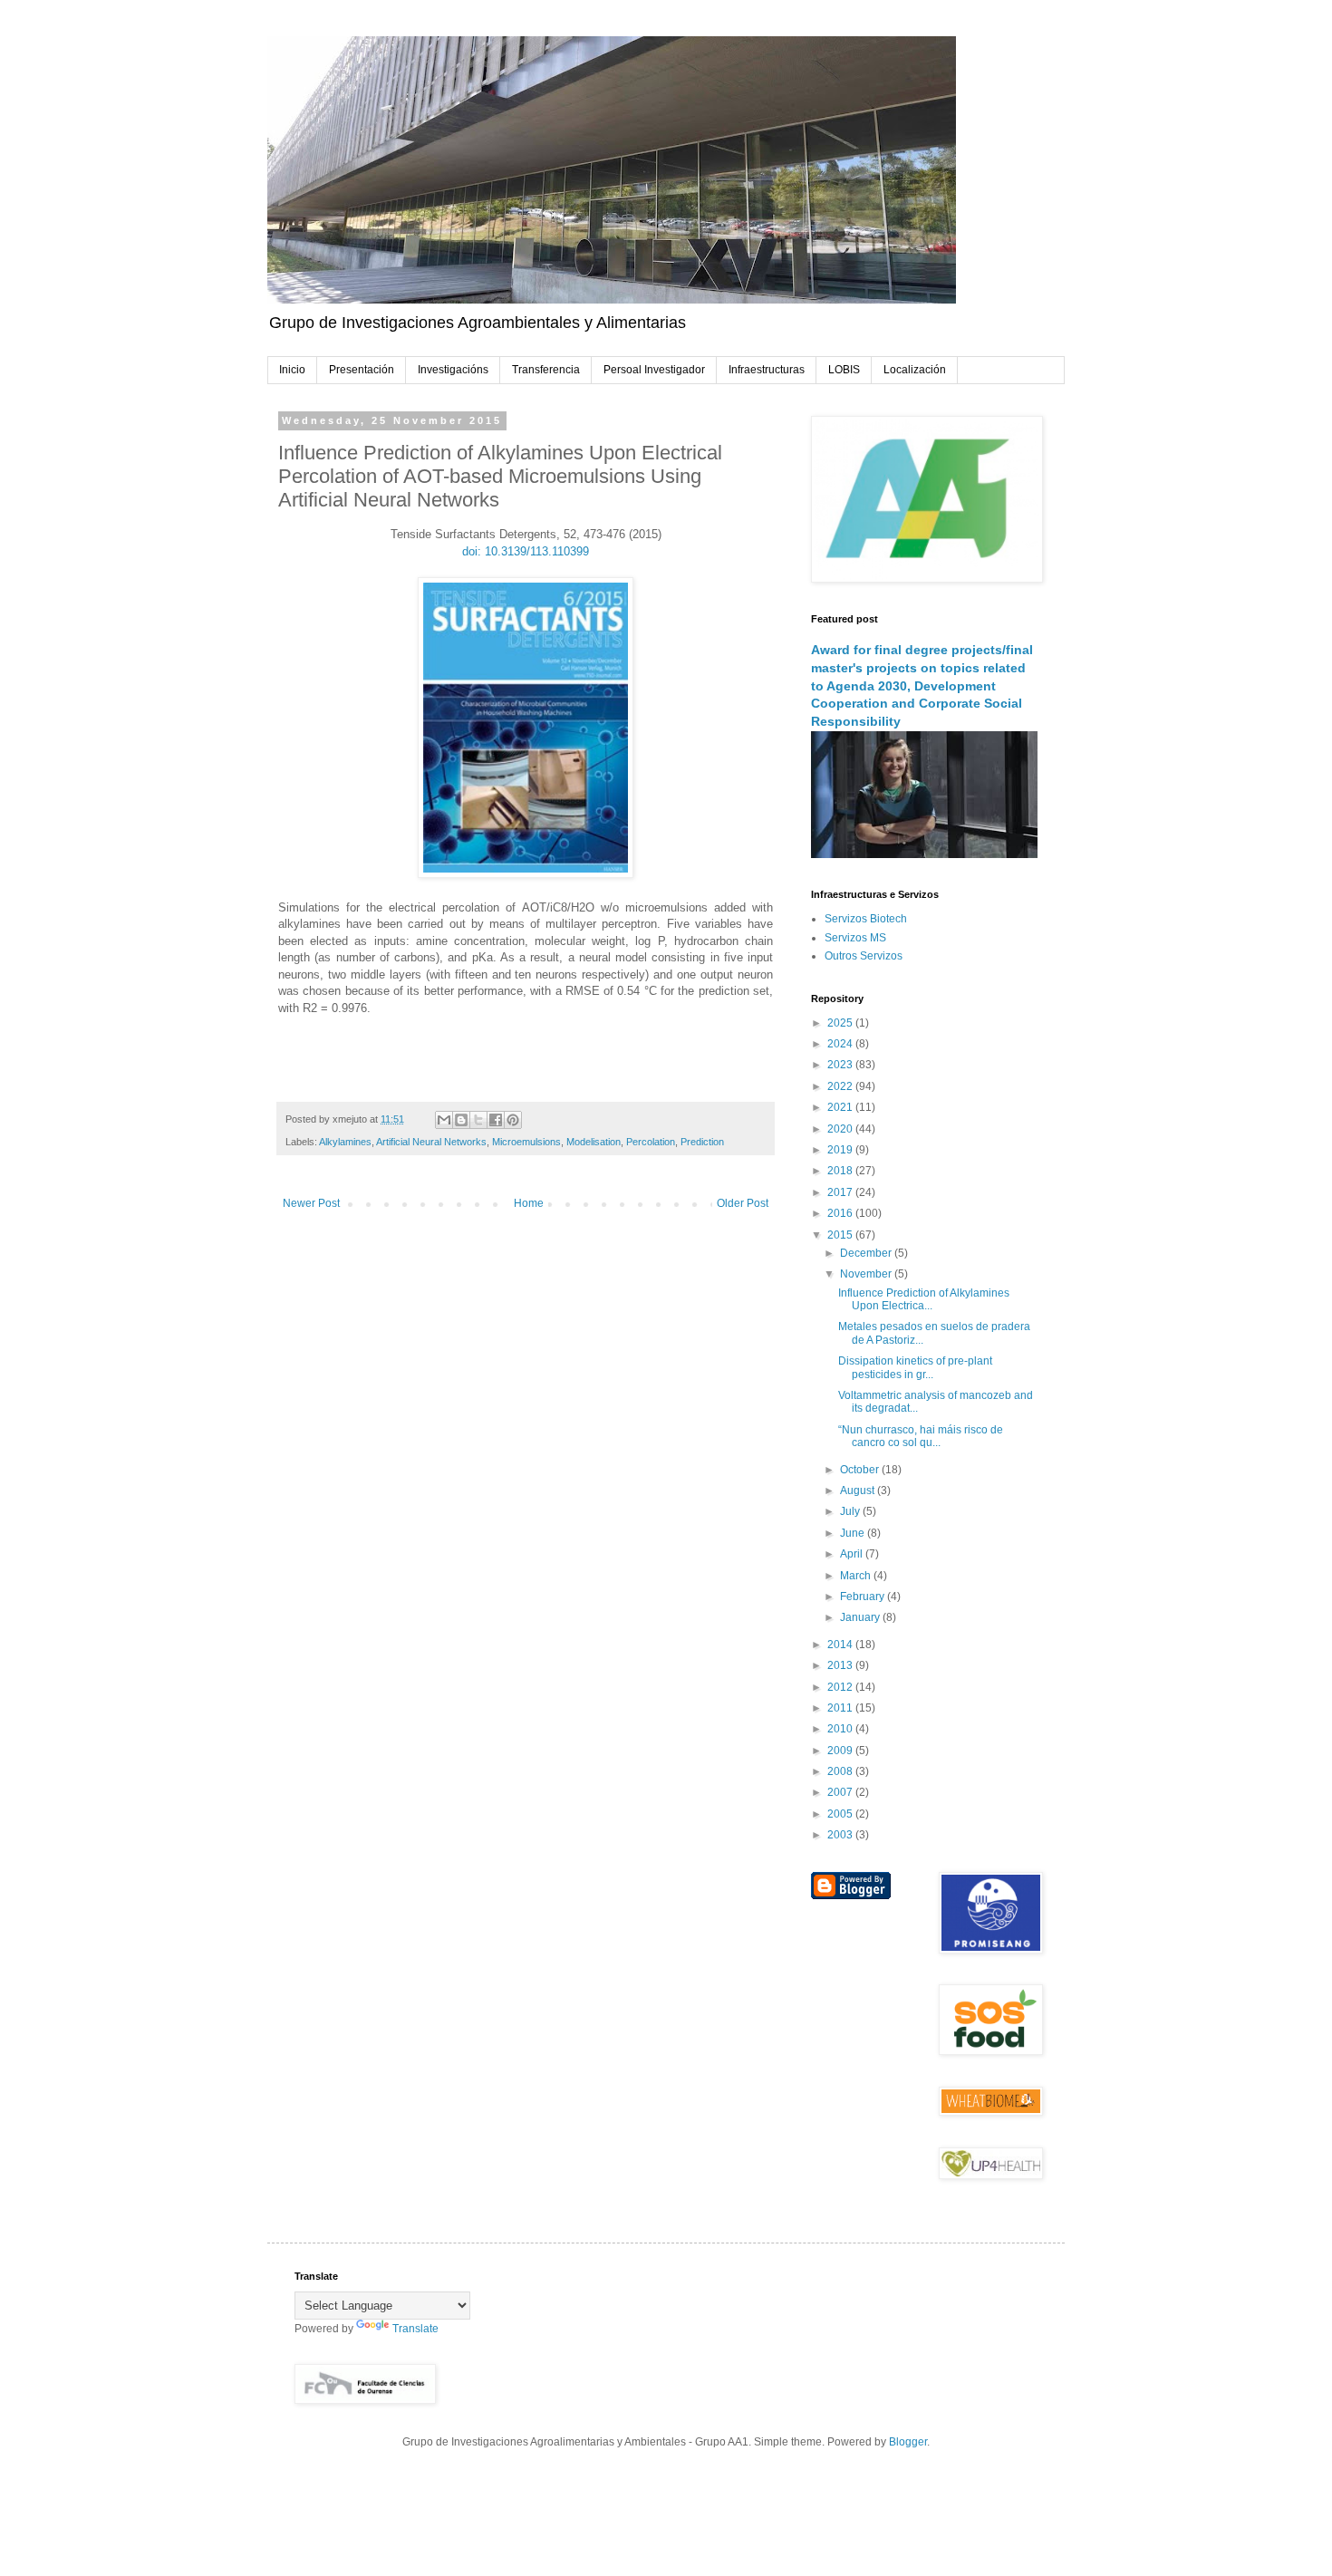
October (861, 1470)
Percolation (651, 1142)
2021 (841, 1107)
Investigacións (453, 370)
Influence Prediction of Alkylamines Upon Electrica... (924, 1299)
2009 (841, 1751)
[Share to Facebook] (496, 1120)
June (854, 1533)
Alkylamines (345, 1142)
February (864, 1597)
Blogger (908, 2442)
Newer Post (311, 1203)
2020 (841, 1129)
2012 (841, 1687)
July (851, 1511)
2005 (841, 1814)
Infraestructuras (767, 370)
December (867, 1253)
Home (529, 1203)
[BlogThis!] (461, 1120)
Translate (415, 2329)
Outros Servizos (864, 956)
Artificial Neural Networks (431, 1142)
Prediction (702, 1142)
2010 (841, 1729)
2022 (841, 1086)
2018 (841, 1171)
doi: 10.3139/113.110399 (526, 551)
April (853, 1554)
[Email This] (444, 1120)
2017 (841, 1192)
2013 (841, 1665)
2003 (841, 1835)
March (857, 1576)
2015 (841, 1235)
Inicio (292, 370)
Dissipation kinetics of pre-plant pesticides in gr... (915, 1367)
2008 (841, 1771)
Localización (915, 370)
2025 (841, 1023)
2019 (841, 1150)
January (861, 1617)
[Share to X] (478, 1120)
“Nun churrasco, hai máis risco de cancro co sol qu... (921, 1436)
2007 (841, 1792)
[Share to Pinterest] (513, 1120)
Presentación (362, 370)
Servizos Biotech (866, 919)
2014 (841, 1645)
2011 (841, 1708)
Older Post (743, 1203)
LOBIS (844, 370)
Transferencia (546, 370)
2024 (841, 1044)
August (859, 1491)
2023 (841, 1065)
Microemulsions (526, 1142)
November (867, 1274)
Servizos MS (855, 938)
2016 (841, 1213)
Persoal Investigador (654, 370)
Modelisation (594, 1142)
